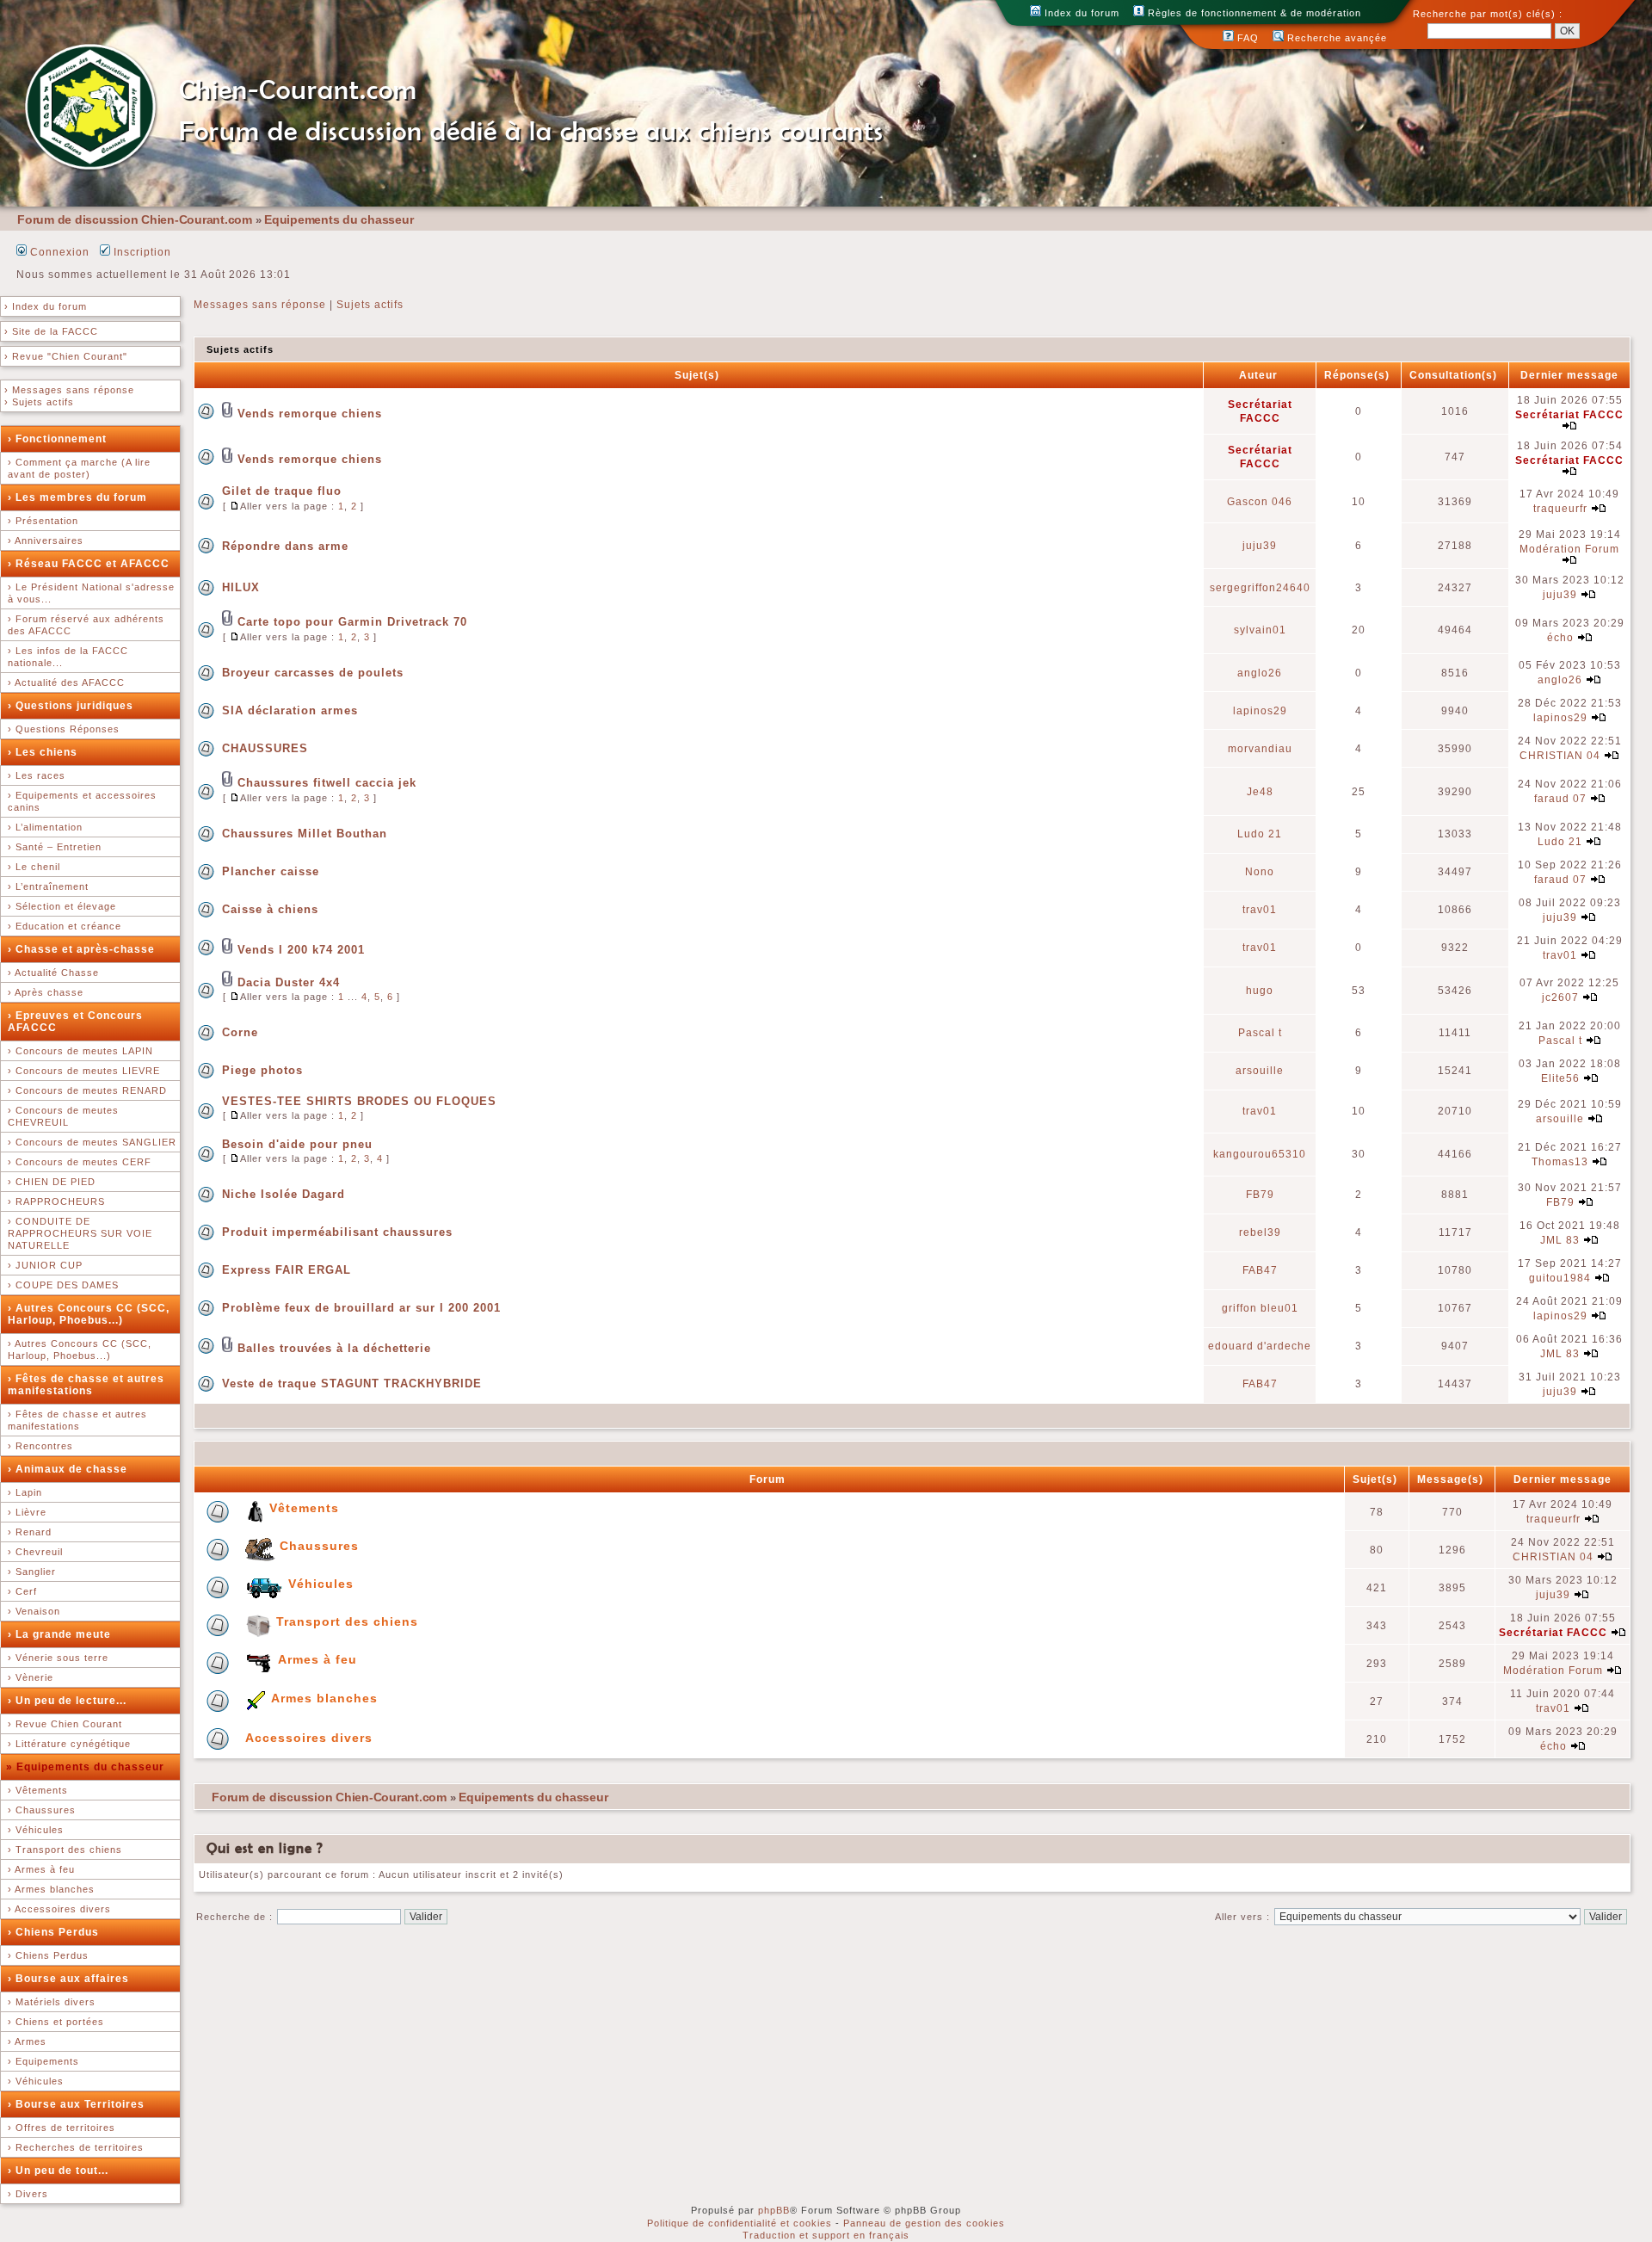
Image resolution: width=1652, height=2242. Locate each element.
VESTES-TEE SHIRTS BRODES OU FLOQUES (359, 1101)
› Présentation (43, 521)
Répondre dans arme (285, 546)
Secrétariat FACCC (1569, 415)
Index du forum (1080, 13)
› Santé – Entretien (55, 847)
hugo (1260, 991)
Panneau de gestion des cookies (924, 2223)
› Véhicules (36, 1830)
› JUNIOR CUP (45, 1265)
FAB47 (1260, 1270)
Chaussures (319, 1546)
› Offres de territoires (62, 2128)
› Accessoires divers (59, 1909)
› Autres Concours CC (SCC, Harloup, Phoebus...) (89, 1314)
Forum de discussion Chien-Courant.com (135, 219)
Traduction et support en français (826, 2235)
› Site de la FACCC (51, 331)
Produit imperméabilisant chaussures (337, 1232)
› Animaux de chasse (68, 1469)
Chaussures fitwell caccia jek (327, 783)
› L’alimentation (45, 827)
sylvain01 (1260, 630)
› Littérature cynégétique (69, 1744)
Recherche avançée (1335, 38)
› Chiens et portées (56, 2022)
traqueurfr (1560, 509)
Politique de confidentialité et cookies (740, 2223)
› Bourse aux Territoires (76, 2104)
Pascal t (1260, 1033)
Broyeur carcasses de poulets (313, 673)
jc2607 (1560, 997)
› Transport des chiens (65, 1850)
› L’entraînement (48, 886)
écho (1560, 638)
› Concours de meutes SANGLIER (92, 1142)
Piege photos (262, 1070)
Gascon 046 (1260, 502)
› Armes (27, 2041)
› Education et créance (65, 926)
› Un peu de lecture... (67, 1701)
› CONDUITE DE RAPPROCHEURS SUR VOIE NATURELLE (80, 1233)
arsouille (1260, 1071)
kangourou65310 (1260, 1154)
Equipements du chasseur (339, 219)
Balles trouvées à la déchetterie (334, 1348)
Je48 (1260, 792)
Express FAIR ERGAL (287, 1270)
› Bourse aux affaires (68, 1979)
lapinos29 (1260, 711)
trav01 (1260, 910)
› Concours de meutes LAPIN (80, 1051)
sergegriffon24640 (1260, 588)
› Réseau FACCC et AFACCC (89, 564)
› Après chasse (46, 992)
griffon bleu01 (1260, 1308)
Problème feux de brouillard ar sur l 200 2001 (361, 1308)
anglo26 (1260, 673)
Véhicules (321, 1584)
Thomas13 (1560, 1162)
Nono (1260, 872)
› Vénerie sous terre (58, 1658)
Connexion (58, 252)
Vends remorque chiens (310, 414)
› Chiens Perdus (53, 1932)
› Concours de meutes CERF (80, 1162)
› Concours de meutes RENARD (87, 1090)
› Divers (28, 2194)
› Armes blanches (51, 1889)
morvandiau (1260, 749)
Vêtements (304, 1508)
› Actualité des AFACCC (66, 682)
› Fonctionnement (57, 439)
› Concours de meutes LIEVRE (84, 1071)
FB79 (1260, 1195)
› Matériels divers (52, 2002)
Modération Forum (1569, 549)
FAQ (1246, 38)
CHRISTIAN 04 (1560, 756)
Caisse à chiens (270, 909)
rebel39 (1260, 1232)
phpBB (774, 2210)
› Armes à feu (41, 1869)
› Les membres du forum (77, 497)
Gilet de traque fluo (282, 491)
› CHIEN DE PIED (52, 1182)
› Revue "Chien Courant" (66, 356)
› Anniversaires (46, 540)
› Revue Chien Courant (65, 1724)
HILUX (241, 587)
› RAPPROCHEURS (56, 1201)
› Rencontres (40, 1446)
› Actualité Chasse (53, 973)
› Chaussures (42, 1810)
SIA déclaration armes (290, 710)
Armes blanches (324, 1698)
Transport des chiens (347, 1621)
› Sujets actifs (39, 402)
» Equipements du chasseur (85, 1767)
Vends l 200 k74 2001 (301, 950)
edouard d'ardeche (1260, 1346)
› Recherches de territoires (76, 2147)
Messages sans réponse (260, 305)
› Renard (30, 1532)
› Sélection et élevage (62, 906)
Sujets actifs (370, 305)
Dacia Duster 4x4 (289, 982)
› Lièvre (27, 1512)
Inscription (141, 252)
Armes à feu (317, 1659)
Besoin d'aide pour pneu (297, 1144)
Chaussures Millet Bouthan (305, 834)
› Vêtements (38, 1790)
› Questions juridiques (71, 706)
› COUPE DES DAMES (63, 1285)
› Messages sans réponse (69, 390)
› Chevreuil (35, 1552)
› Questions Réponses (64, 729)
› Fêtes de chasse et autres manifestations (86, 1385)
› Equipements (43, 2061)
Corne (240, 1032)
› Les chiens (43, 752)
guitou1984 (1560, 1278)
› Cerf (22, 1591)
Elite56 (1560, 1078)
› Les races (37, 775)
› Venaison (34, 1611)
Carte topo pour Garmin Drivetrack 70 (352, 622)
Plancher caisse (271, 871)
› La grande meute (59, 1634)
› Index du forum (46, 306)
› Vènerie (31, 1677)
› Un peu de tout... (58, 2171)
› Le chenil (34, 867)
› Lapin (25, 1492)
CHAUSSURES (265, 748)
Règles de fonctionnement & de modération (1253, 13)
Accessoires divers (309, 1738)
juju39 (1260, 546)
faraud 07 (1560, 799)
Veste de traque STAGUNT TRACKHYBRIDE (352, 1383)
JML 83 (1560, 1240)
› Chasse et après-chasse (81, 949)
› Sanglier (32, 1572)
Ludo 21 (1260, 834)
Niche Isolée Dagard (284, 1194)
